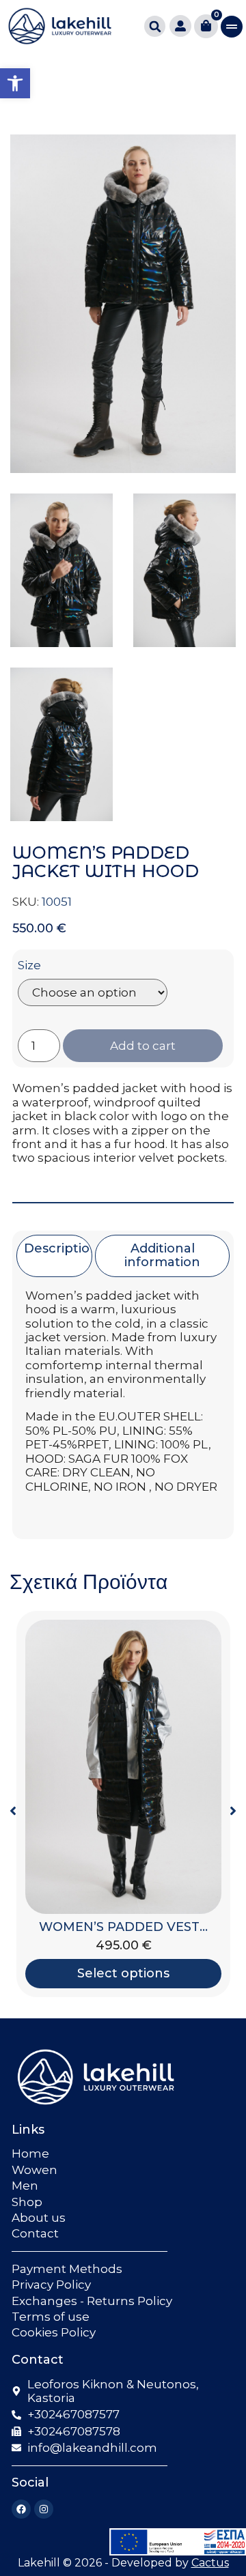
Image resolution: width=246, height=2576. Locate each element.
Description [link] (61, 1248)
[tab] (54, 1256)
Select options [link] (123, 1973)
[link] (15, 83)
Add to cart (143, 1046)
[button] (155, 26)
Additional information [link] (162, 1255)
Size (29, 965)
